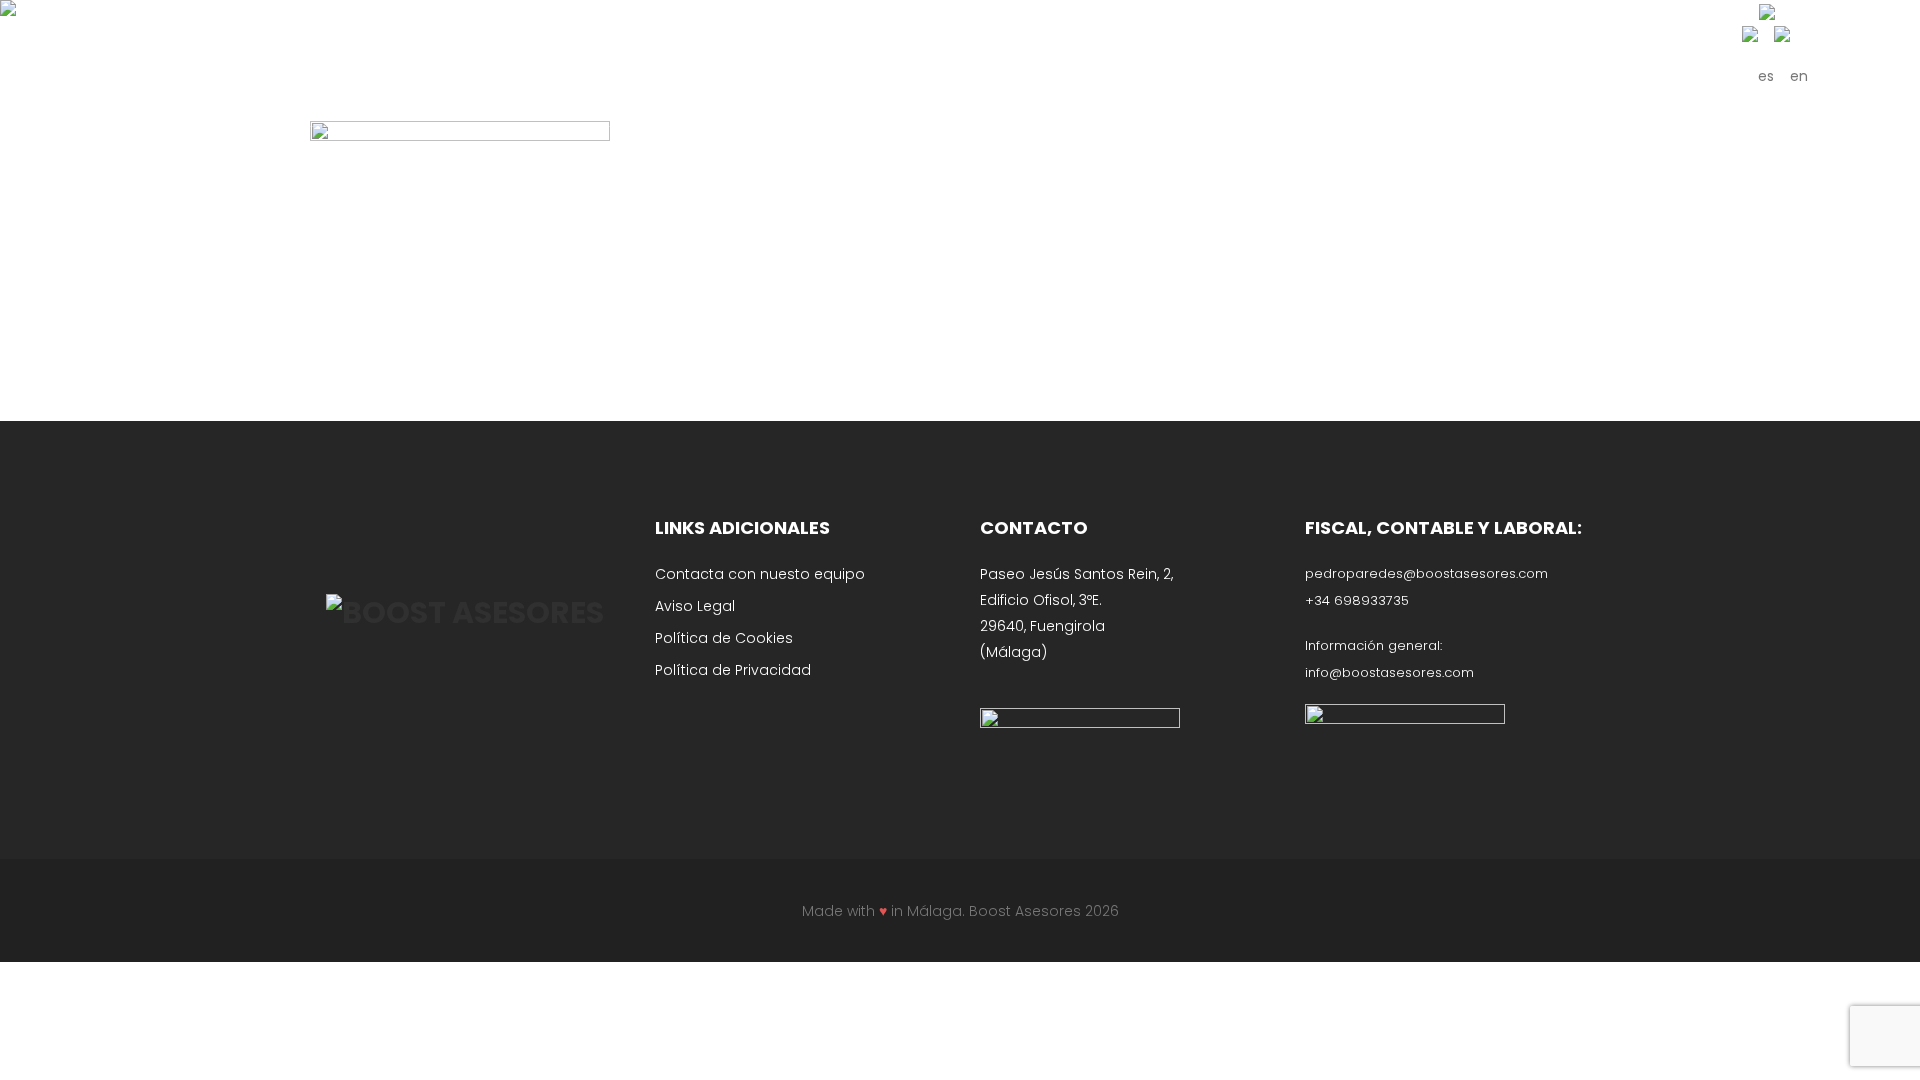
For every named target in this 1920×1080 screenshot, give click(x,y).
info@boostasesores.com (1389, 672)
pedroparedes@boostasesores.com (1426, 573)
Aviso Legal (695, 606)
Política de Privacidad (733, 670)
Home (800, 127)
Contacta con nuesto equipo (760, 574)
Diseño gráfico (882, 127)
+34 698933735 (1357, 600)
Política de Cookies (724, 638)
